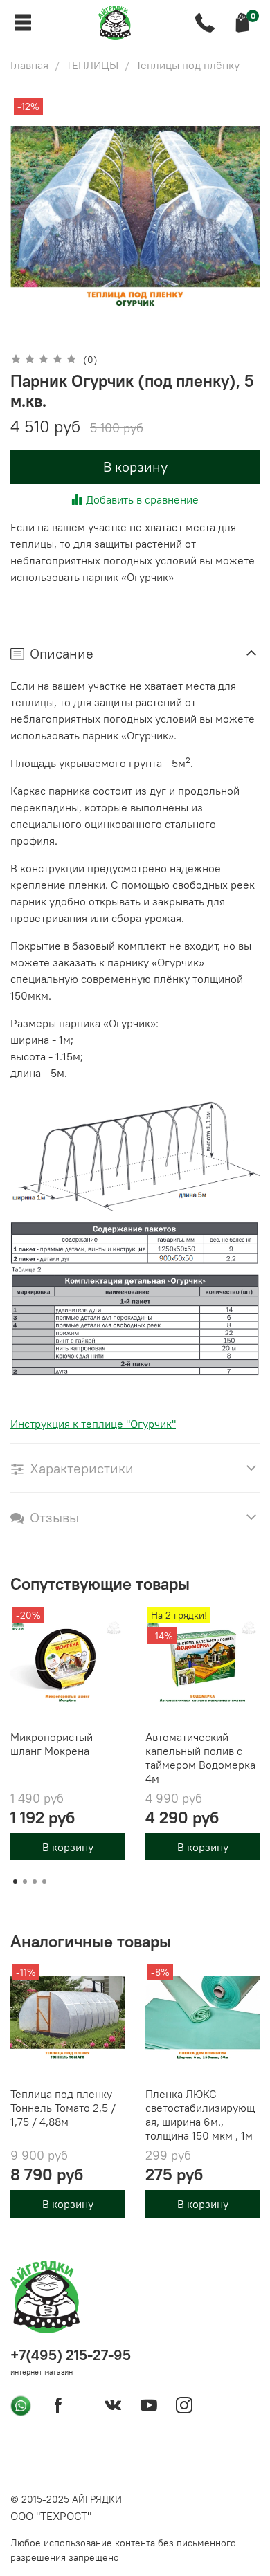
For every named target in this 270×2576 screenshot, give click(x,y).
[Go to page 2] (25, 1882)
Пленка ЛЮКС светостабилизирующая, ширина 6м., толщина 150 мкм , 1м (200, 2115)
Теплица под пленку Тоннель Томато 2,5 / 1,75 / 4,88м (63, 2108)
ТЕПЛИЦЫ (92, 65)
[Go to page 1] (15, 1882)
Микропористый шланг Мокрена (52, 1744)
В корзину (68, 1846)
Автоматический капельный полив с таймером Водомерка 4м (200, 1758)
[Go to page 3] (35, 1882)
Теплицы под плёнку (188, 65)
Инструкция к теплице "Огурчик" (93, 1424)
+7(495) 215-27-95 (71, 2355)
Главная (29, 65)
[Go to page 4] (44, 1882)
